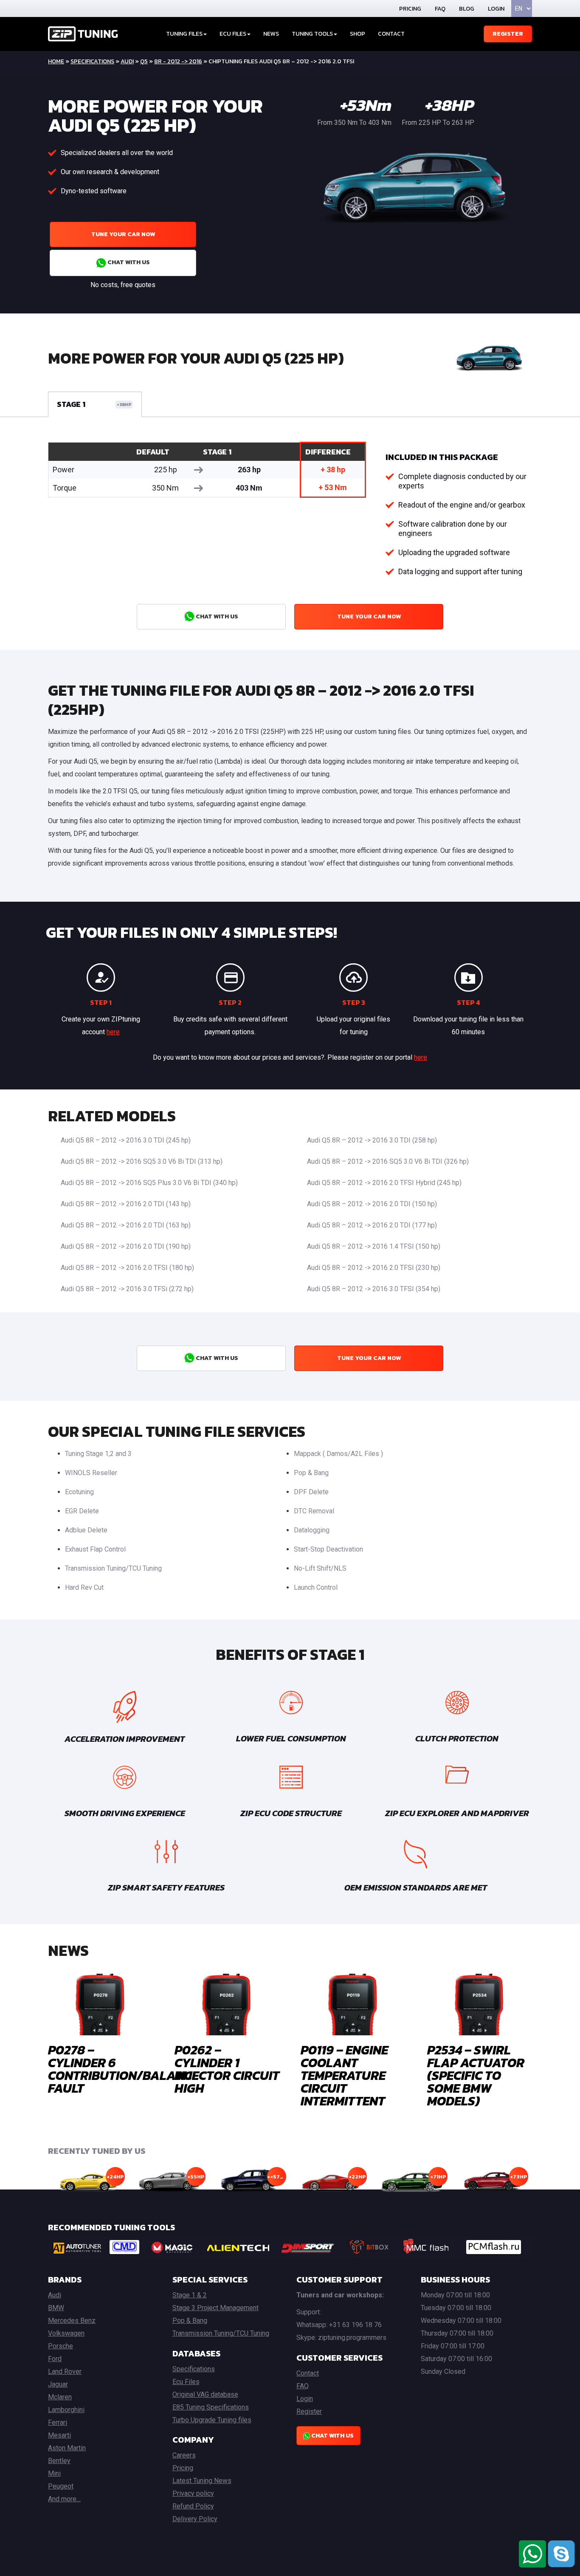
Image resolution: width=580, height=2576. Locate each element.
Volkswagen (66, 2333)
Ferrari (58, 2422)
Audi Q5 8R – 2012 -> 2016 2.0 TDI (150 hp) (372, 1204)
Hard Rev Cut (84, 1587)
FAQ (440, 9)
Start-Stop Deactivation (328, 1549)
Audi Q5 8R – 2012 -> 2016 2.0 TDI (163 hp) (126, 1225)
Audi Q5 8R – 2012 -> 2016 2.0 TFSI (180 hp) (127, 1268)
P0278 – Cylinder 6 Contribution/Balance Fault (123, 2069)
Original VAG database (205, 2394)
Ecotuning (79, 1492)
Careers (184, 2455)
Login (496, 9)
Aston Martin (67, 2448)
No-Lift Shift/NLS (320, 1568)
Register (508, 34)
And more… (64, 2499)
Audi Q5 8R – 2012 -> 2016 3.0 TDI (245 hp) (126, 1140)
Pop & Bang (311, 1473)
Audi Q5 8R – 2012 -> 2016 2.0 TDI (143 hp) (126, 1204)
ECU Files (233, 34)
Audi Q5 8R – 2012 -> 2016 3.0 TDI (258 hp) (372, 1140)
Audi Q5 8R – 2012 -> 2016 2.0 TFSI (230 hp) (374, 1268)
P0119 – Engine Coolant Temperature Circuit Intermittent (344, 2075)
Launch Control (316, 1587)
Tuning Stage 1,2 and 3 (98, 1454)
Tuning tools (312, 34)
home (56, 61)
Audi (127, 61)
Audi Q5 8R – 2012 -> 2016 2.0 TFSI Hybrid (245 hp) (384, 1183)
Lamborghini (66, 2410)
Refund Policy (193, 2506)
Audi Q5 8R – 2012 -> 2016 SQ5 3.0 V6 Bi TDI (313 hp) (142, 1161)
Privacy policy (193, 2493)
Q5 (144, 61)
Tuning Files (184, 34)
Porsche (61, 2346)
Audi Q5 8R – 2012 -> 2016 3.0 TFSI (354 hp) (374, 1289)
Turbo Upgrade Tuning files (212, 2420)
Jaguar (58, 2384)
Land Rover (65, 2371)
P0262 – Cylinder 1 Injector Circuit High (227, 2069)
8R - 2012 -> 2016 (178, 61)
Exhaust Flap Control (95, 1549)
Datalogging (312, 1530)
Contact (391, 34)
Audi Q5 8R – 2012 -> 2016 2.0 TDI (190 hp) (126, 1246)
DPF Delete (311, 1492)
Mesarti (59, 2435)
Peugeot (61, 2486)
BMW (56, 2308)
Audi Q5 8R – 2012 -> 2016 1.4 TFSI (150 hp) (374, 1246)
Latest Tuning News (202, 2481)
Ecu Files (186, 2382)
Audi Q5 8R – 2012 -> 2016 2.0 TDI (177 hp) (372, 1225)
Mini (54, 2473)
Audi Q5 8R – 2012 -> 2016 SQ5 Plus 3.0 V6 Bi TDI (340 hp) (149, 1183)
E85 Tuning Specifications (211, 2407)
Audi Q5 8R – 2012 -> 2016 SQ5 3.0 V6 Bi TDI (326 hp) (388, 1161)
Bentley (59, 2461)
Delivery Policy (195, 2519)
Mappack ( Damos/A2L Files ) (338, 1454)
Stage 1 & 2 (190, 2295)
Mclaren (60, 2397)
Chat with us (128, 262)
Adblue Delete (86, 1530)
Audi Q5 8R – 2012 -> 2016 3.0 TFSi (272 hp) (127, 1289)
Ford (55, 2359)
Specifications (92, 61)
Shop (358, 34)
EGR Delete (82, 1511)
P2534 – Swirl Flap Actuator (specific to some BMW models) (476, 2075)
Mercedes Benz (72, 2321)
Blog (467, 9)
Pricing (410, 9)
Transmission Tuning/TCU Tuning (113, 1568)
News (271, 34)
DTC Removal (314, 1511)
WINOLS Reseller (91, 1473)
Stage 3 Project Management (215, 2308)
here (113, 1032)
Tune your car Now (123, 234)
